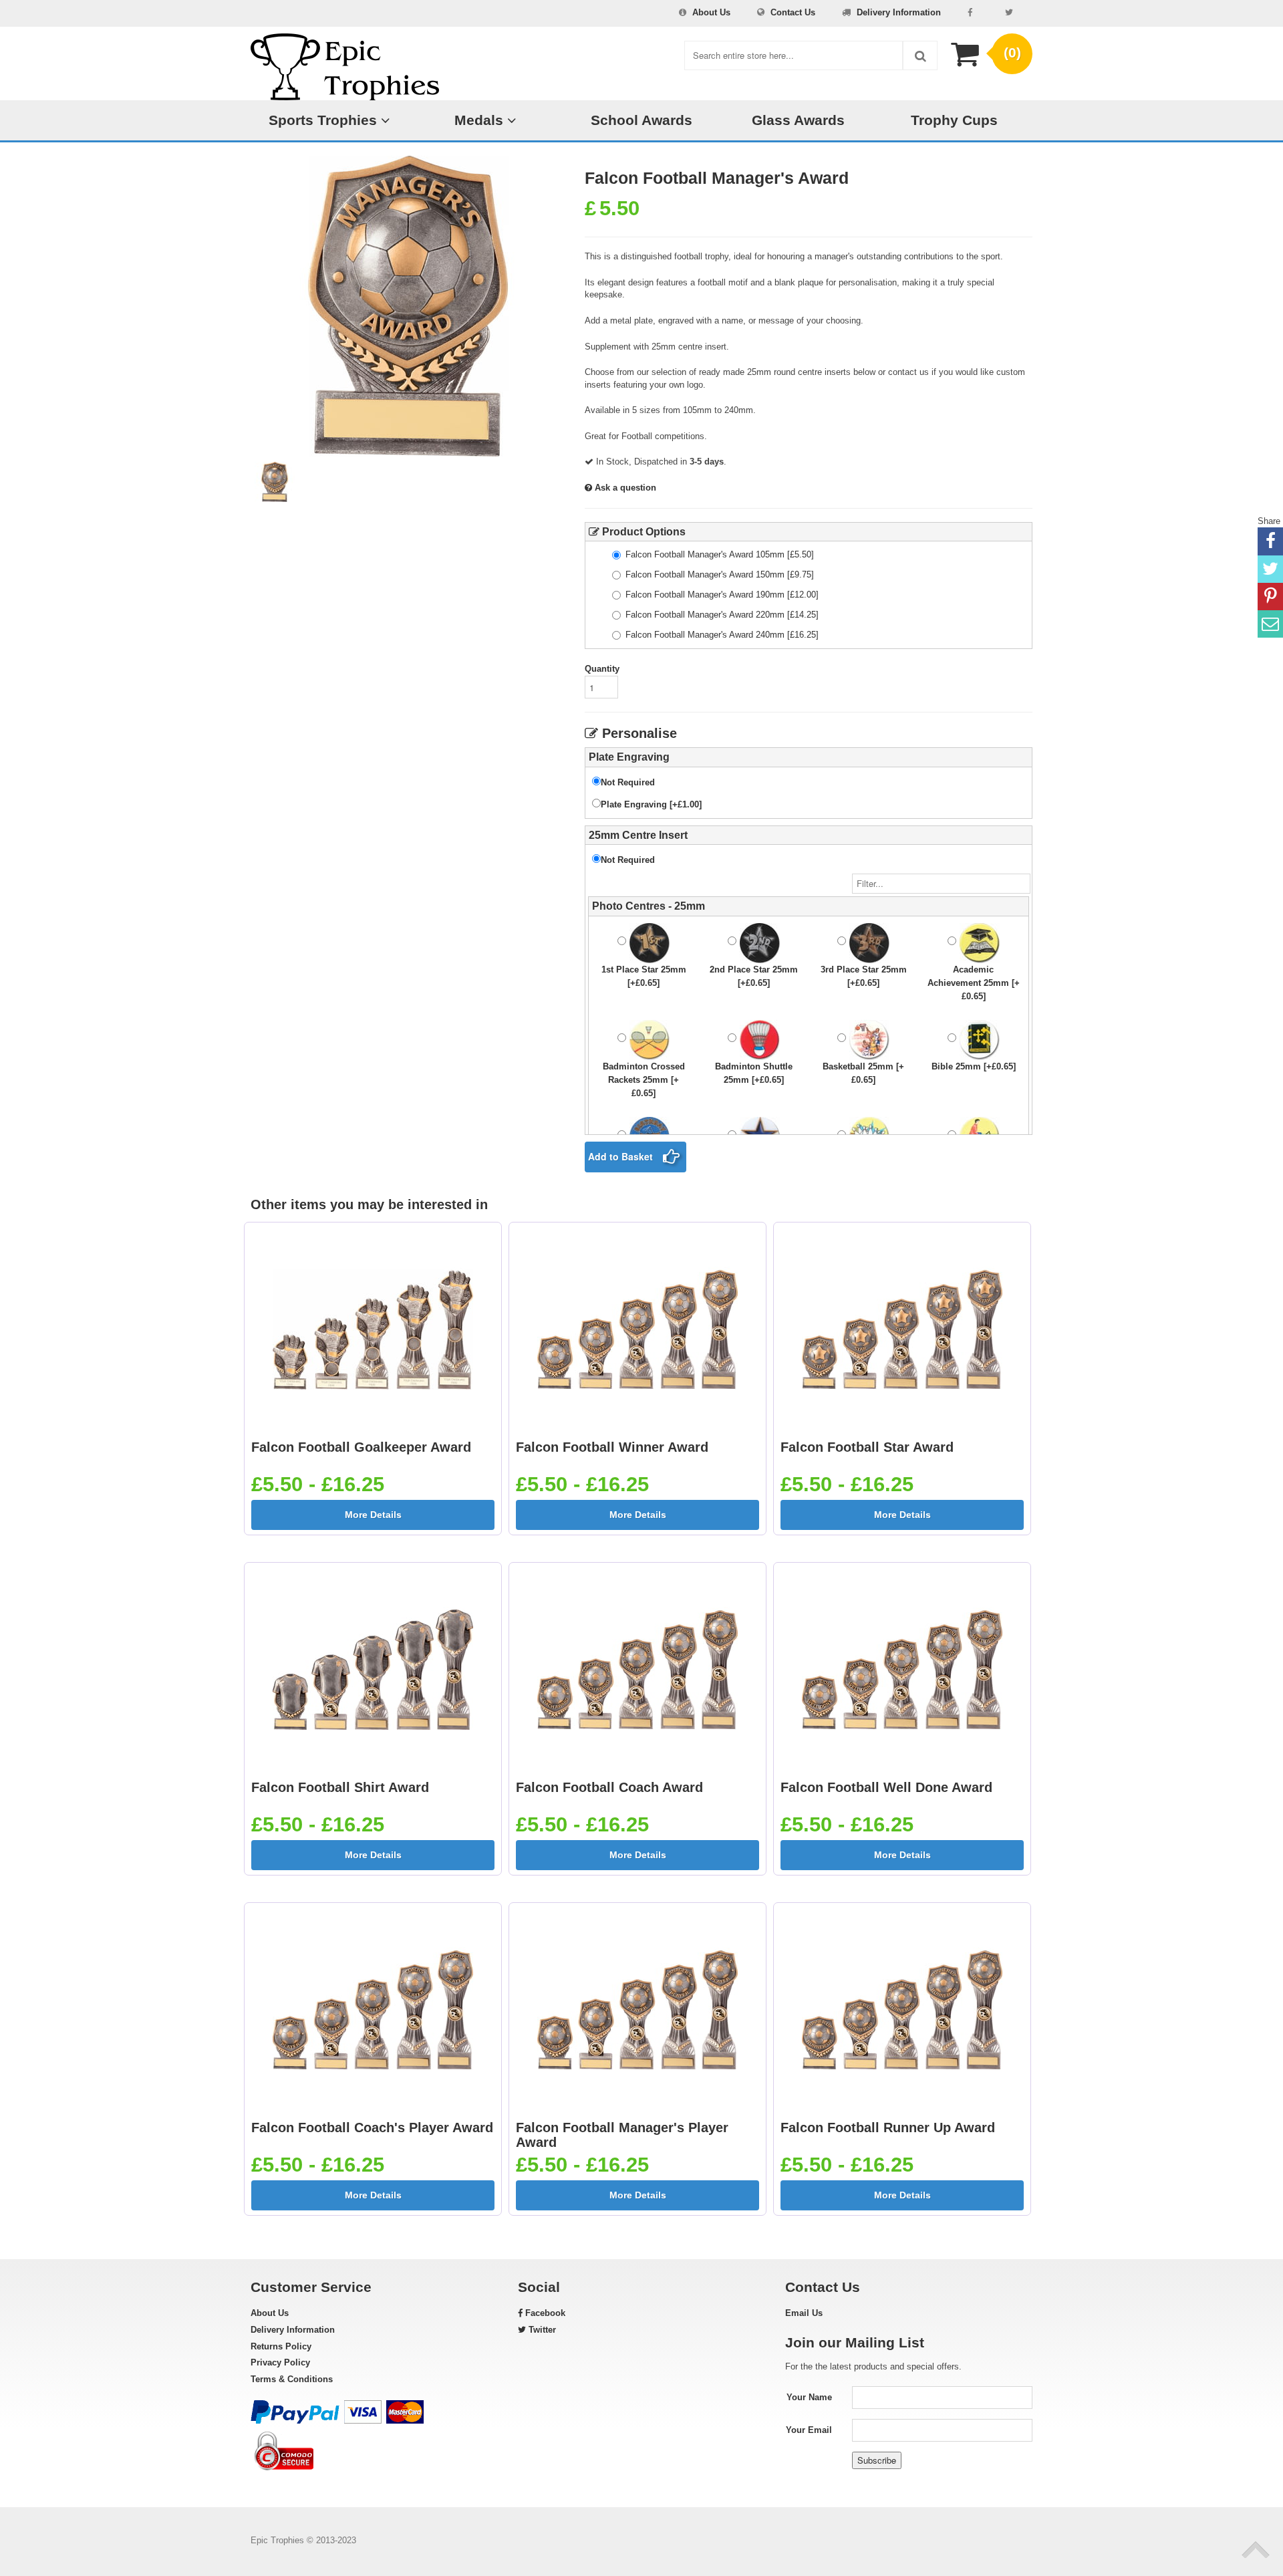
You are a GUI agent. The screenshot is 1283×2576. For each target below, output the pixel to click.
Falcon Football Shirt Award (340, 1787)
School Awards (641, 120)
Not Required (628, 782)
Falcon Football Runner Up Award (888, 2128)
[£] (720, 554)
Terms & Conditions (292, 2379)
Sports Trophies (325, 120)
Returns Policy (281, 2346)
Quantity (602, 669)
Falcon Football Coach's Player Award (372, 2128)
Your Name (809, 2397)
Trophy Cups (954, 120)
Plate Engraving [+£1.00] (651, 804)
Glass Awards (798, 120)
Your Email (809, 2430)
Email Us (804, 2313)
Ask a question (624, 488)
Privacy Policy (280, 2362)
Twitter (541, 2330)
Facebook (544, 2313)
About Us (711, 12)
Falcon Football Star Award (867, 1447)
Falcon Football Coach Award (609, 1787)
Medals (481, 120)
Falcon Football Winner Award (612, 1447)
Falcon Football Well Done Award (886, 1787)
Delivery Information (899, 12)
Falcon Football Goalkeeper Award (361, 1447)
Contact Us (793, 12)
